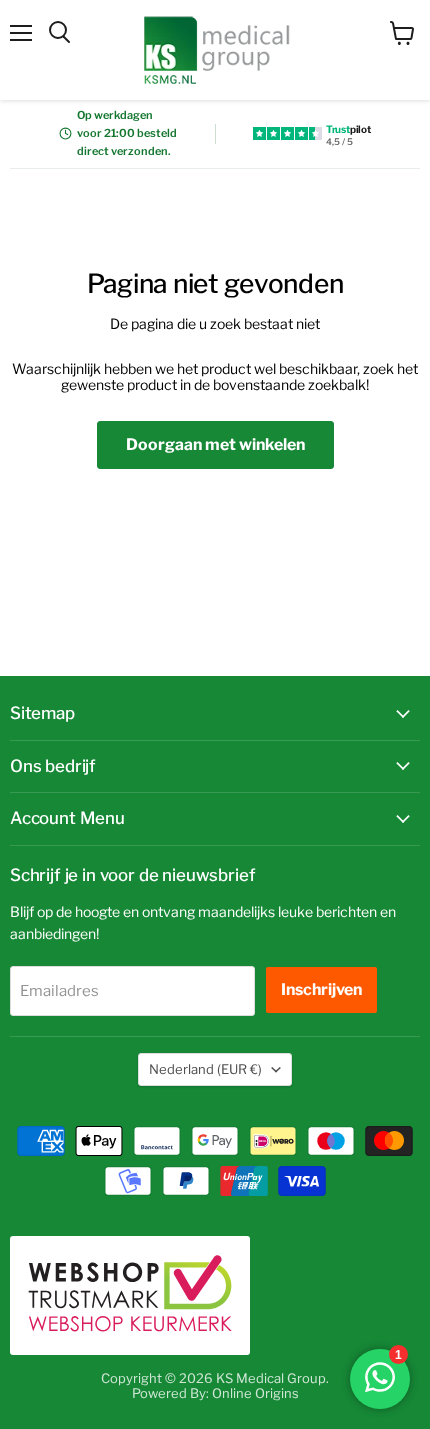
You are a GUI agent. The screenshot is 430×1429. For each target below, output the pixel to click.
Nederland (205, 1069)
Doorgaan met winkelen (215, 444)
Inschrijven (321, 989)
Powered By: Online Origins (215, 1393)
